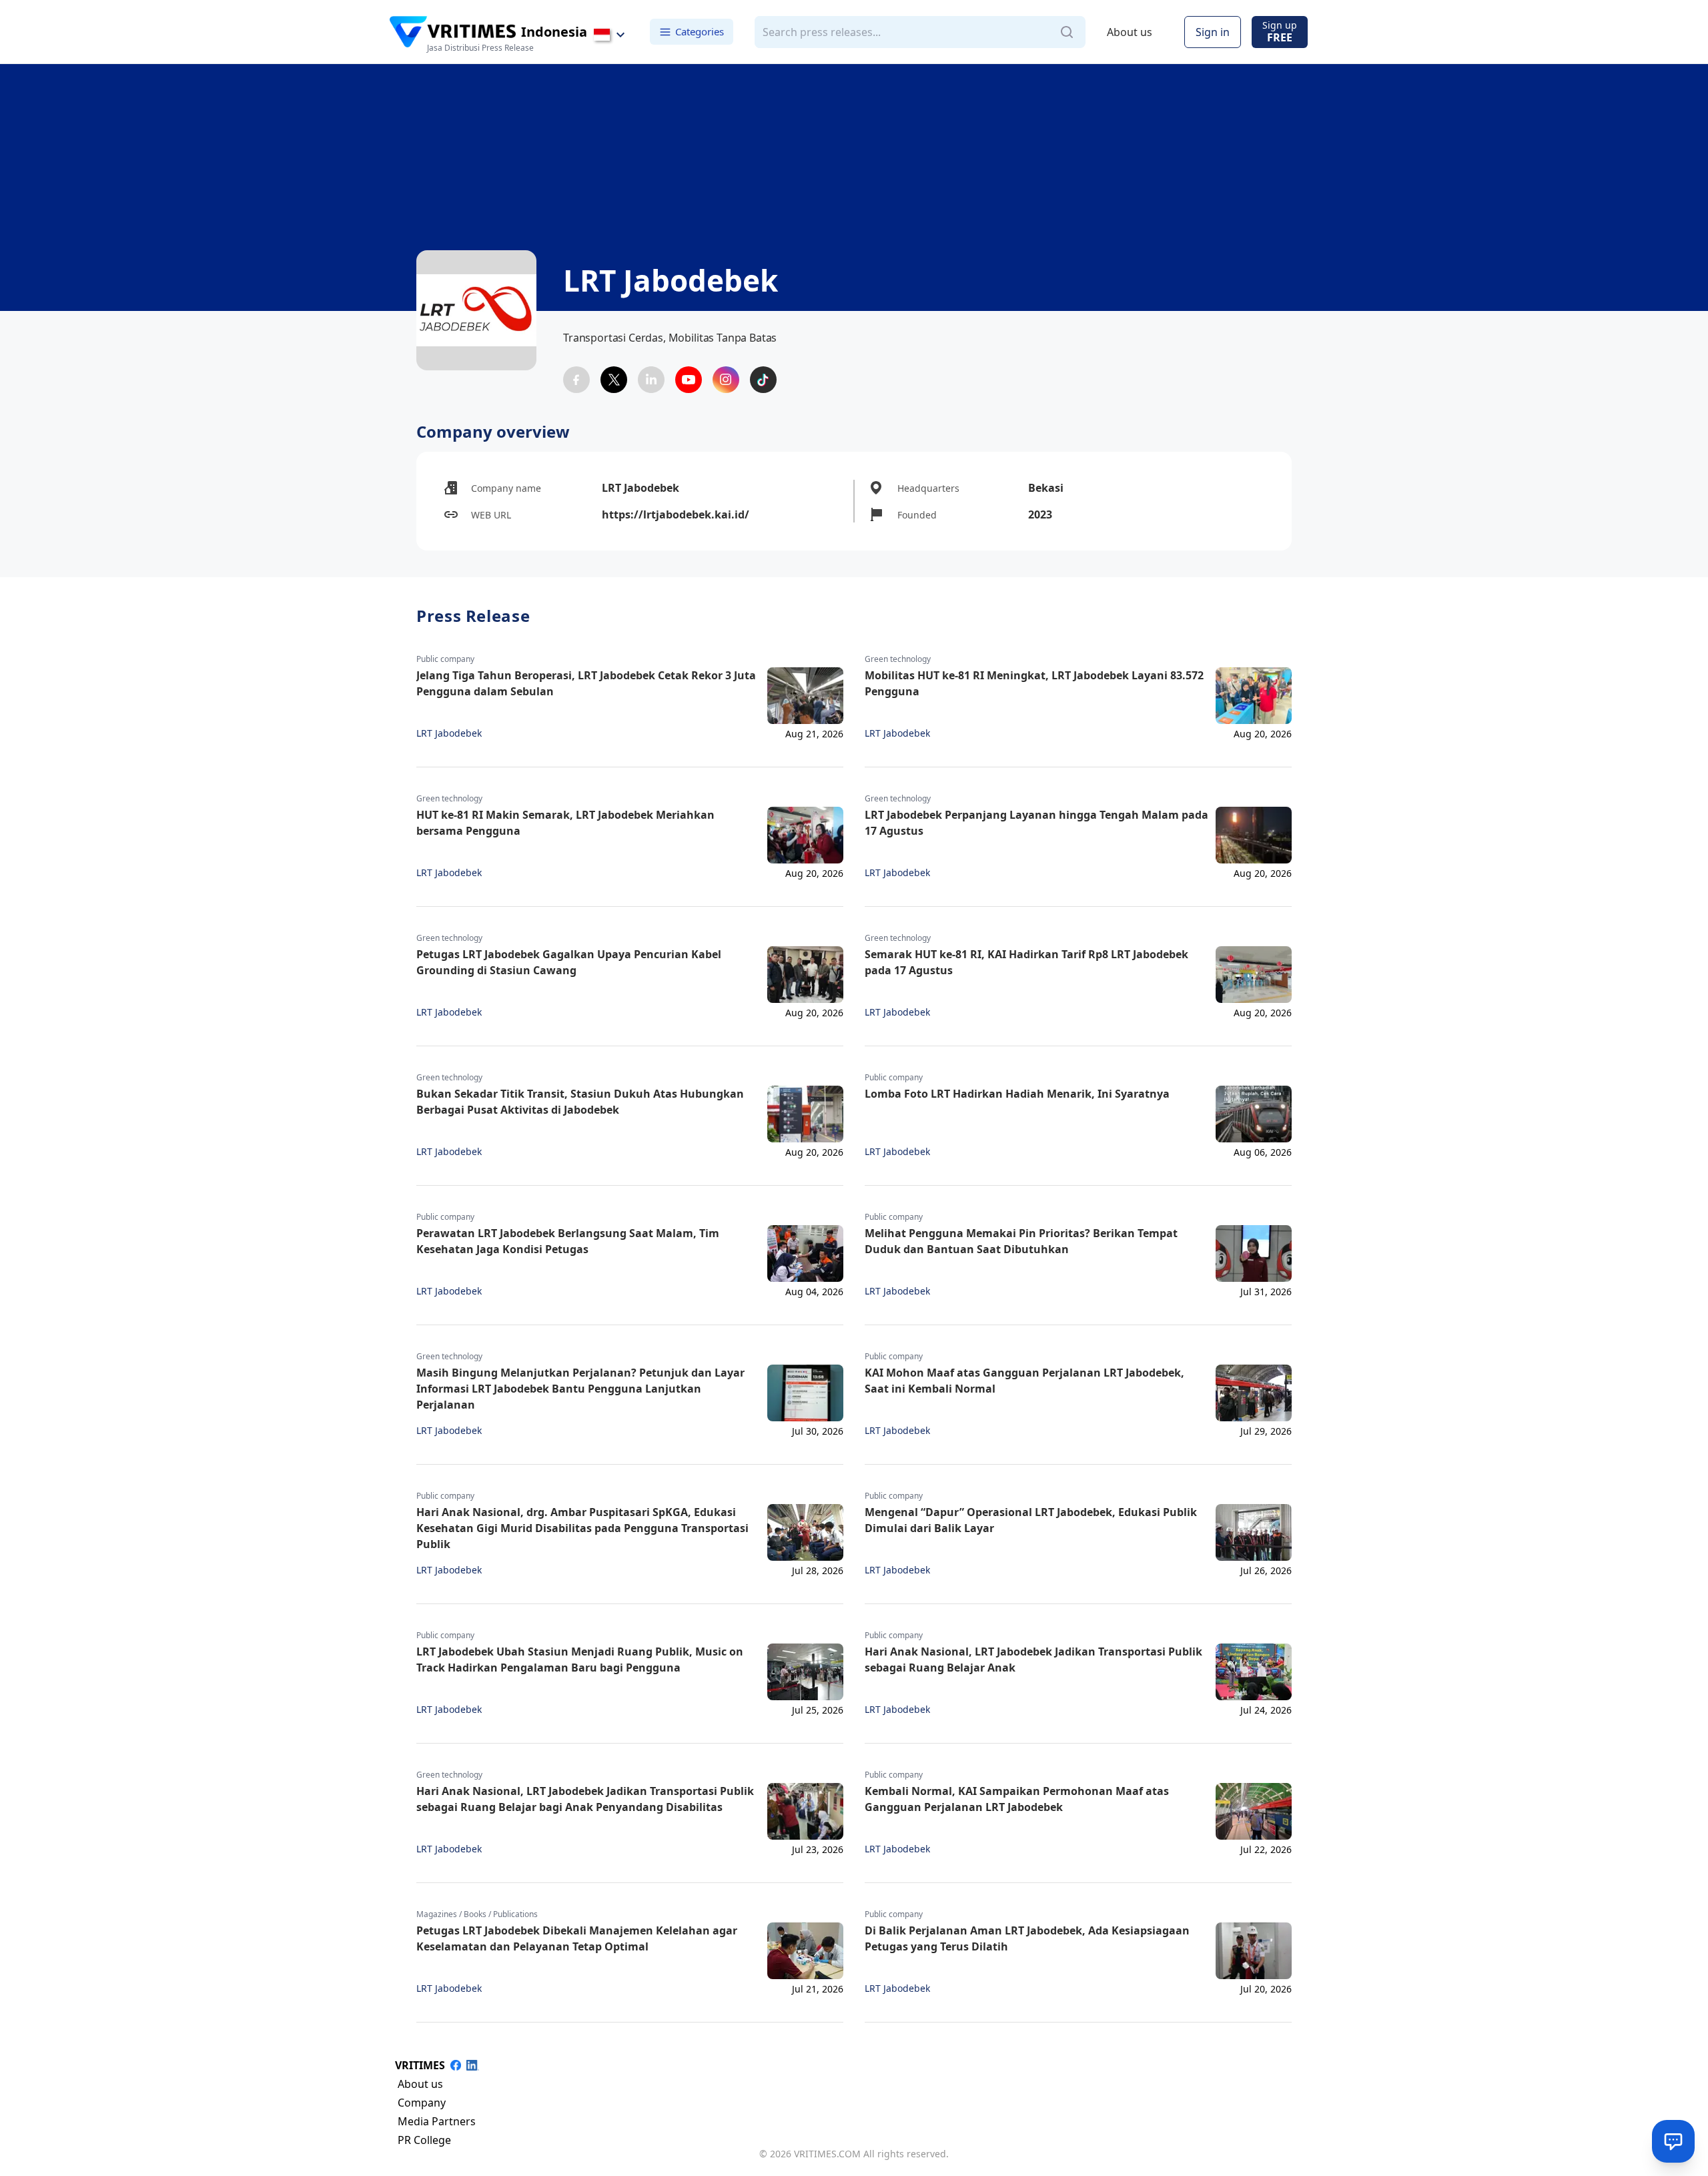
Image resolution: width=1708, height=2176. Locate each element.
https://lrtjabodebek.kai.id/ (676, 514)
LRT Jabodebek (449, 733)
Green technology (898, 659)
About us (1130, 32)
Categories (700, 31)
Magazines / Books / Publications (477, 1914)
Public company (445, 659)
